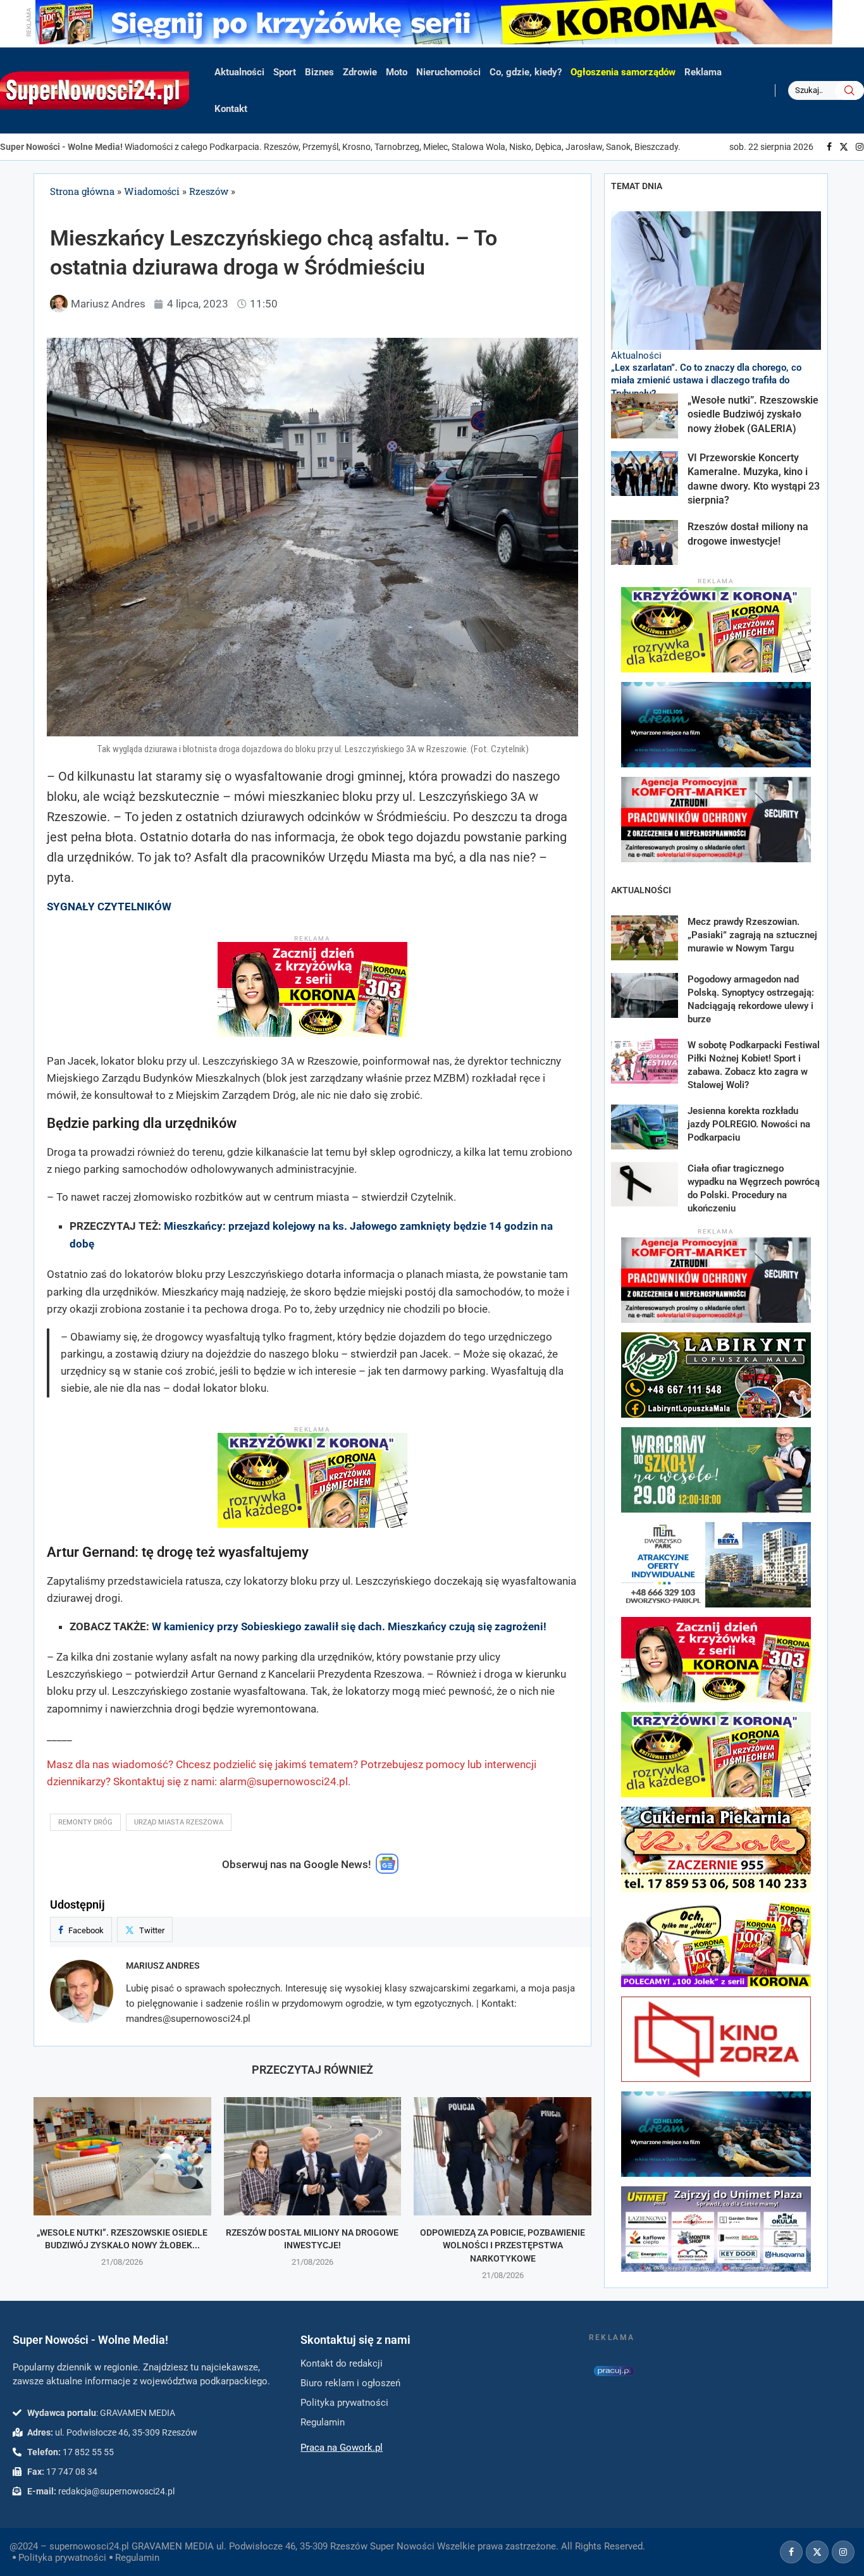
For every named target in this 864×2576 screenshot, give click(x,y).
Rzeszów (209, 191)
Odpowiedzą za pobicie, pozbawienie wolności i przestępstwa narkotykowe (503, 2245)
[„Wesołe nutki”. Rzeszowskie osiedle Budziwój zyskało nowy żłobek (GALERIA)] (122, 2156)
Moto (397, 72)
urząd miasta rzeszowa (179, 1822)
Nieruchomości (448, 72)
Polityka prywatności (62, 2558)
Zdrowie (360, 72)
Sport (285, 72)
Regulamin (137, 2558)
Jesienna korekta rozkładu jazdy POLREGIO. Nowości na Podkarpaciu (749, 1124)
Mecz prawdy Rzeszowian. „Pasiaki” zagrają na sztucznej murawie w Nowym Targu (752, 935)
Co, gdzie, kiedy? (526, 72)
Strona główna (82, 191)
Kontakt (231, 109)
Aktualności (239, 72)
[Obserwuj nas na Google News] (387, 1871)
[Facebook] (829, 147)
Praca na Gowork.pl (342, 2448)
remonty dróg (85, 1822)
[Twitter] (844, 147)
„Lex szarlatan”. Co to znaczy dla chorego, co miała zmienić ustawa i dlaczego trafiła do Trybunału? (706, 381)
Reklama (703, 72)
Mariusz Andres (163, 1966)
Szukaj (849, 90)
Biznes (319, 72)
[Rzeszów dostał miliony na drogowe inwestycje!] (313, 2156)
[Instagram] (860, 147)
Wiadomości (152, 191)
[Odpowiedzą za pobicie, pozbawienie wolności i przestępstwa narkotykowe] (503, 2156)
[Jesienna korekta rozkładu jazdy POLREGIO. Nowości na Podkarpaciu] (645, 1127)
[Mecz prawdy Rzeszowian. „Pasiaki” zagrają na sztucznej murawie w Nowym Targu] (645, 938)
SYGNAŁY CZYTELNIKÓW (109, 907)
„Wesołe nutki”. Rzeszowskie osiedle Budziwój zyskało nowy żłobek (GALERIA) (753, 414)
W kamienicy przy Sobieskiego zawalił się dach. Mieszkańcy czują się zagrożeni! (349, 1626)
